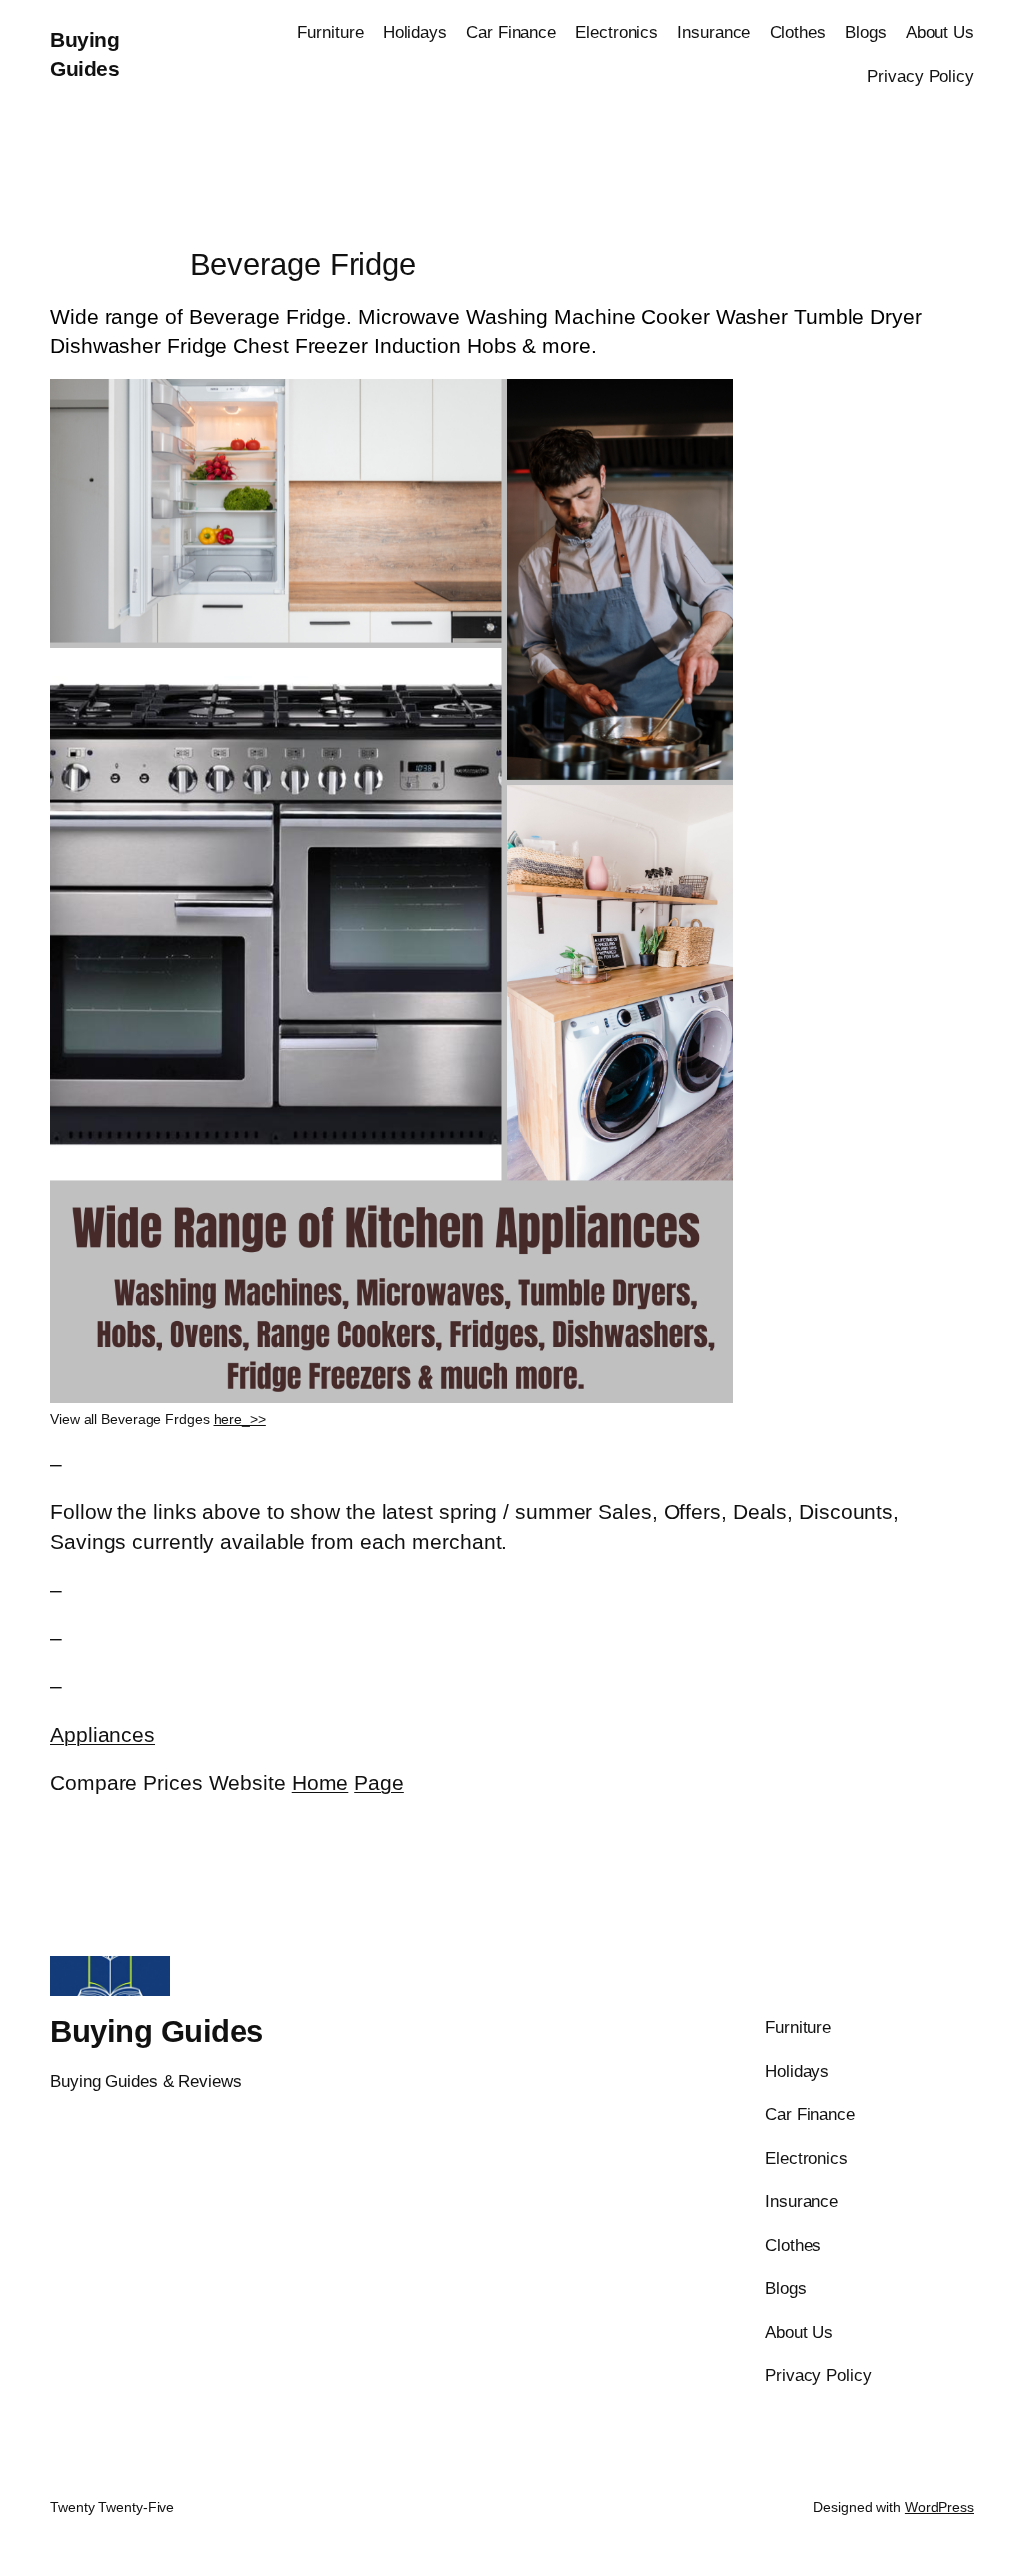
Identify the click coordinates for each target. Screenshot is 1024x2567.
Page (379, 1782)
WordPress (939, 2507)
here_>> (240, 1419)
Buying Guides (156, 2031)
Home (320, 1782)
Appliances (102, 1734)
